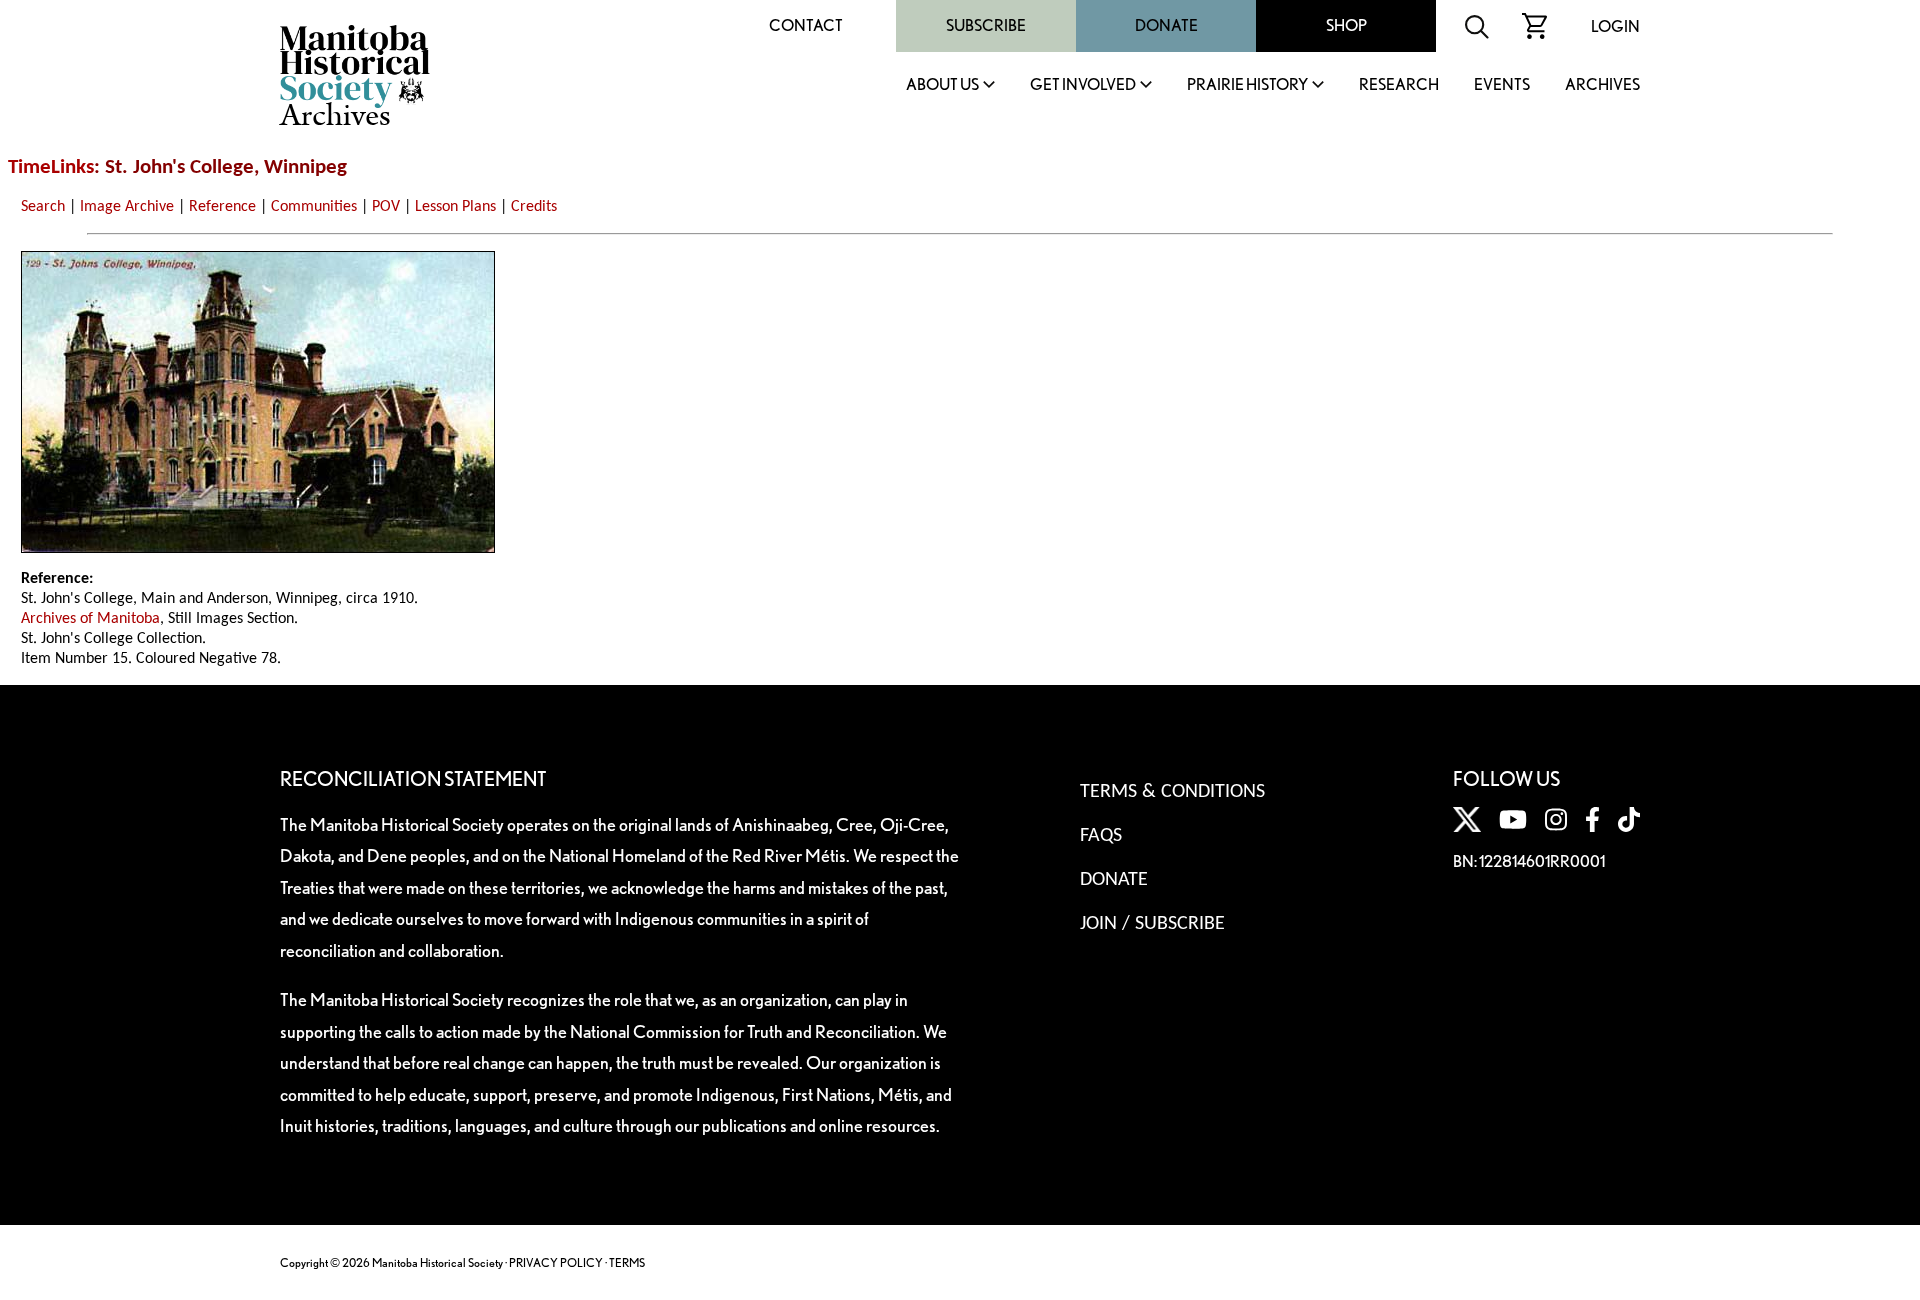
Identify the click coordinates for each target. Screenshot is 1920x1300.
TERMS (627, 1262)
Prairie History (1247, 85)
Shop (1346, 25)
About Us (942, 85)
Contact (806, 25)
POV (386, 207)
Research (1399, 85)
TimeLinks (51, 167)
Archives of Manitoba (90, 619)
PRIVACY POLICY (556, 1262)
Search (43, 207)
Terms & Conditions (1172, 792)
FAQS (1101, 836)
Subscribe (986, 25)
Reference (222, 207)
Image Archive (127, 207)
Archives (1602, 85)
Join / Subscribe (1152, 924)
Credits (534, 207)
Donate (1166, 25)
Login (1615, 26)
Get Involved (1083, 85)
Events (1502, 85)
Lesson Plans (455, 207)
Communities (314, 207)
